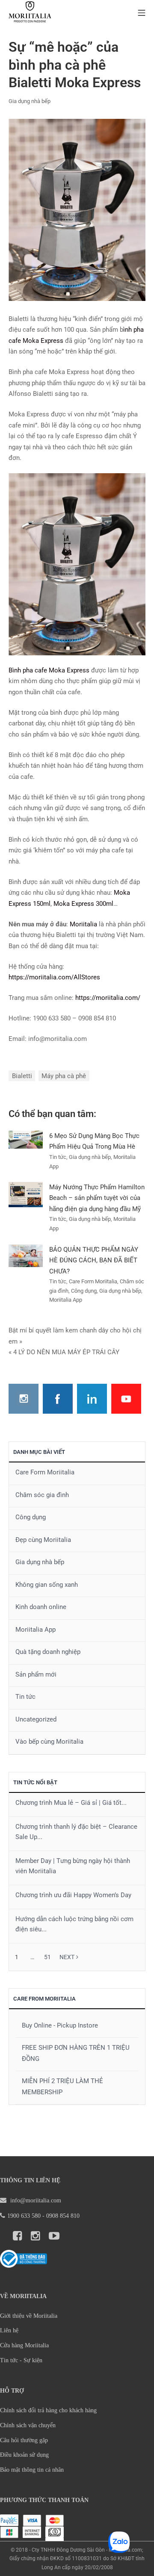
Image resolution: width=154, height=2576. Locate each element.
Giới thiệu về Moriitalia (29, 2316)
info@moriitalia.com (36, 2200)
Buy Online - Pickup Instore (60, 2025)
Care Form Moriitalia (45, 1472)
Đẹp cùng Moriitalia (43, 1540)
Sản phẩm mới (36, 1674)
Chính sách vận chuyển (28, 2425)
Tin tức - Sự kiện (21, 2360)
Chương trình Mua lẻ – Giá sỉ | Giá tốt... (71, 1803)
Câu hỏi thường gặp (24, 2440)
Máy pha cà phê (64, 1076)
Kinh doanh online (41, 1607)
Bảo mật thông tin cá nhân (32, 2470)
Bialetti (22, 1076)
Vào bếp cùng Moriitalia (49, 1742)
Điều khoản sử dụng (24, 2455)
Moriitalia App (36, 1630)
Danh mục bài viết (39, 1452)
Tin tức (25, 1697)
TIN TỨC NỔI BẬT (35, 1782)
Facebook (58, 1399)
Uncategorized (36, 1719)
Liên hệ (9, 2330)
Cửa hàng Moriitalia (24, 2345)
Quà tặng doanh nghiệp (48, 1652)
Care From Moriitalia (44, 1999)
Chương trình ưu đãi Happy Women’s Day (73, 1895)
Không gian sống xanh (47, 1585)
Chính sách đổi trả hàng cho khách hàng (48, 2410)
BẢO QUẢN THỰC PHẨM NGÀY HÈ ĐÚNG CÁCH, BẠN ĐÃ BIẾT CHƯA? (94, 1260)
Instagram (24, 1399)
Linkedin (92, 1399)
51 (47, 1957)
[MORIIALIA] (30, 13)
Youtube (126, 1399)
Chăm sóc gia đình (42, 1495)
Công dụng (31, 1517)
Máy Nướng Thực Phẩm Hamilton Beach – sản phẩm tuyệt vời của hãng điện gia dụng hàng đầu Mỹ (97, 1198)
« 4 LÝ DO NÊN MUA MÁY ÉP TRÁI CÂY (64, 1352)
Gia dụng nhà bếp (30, 101)
